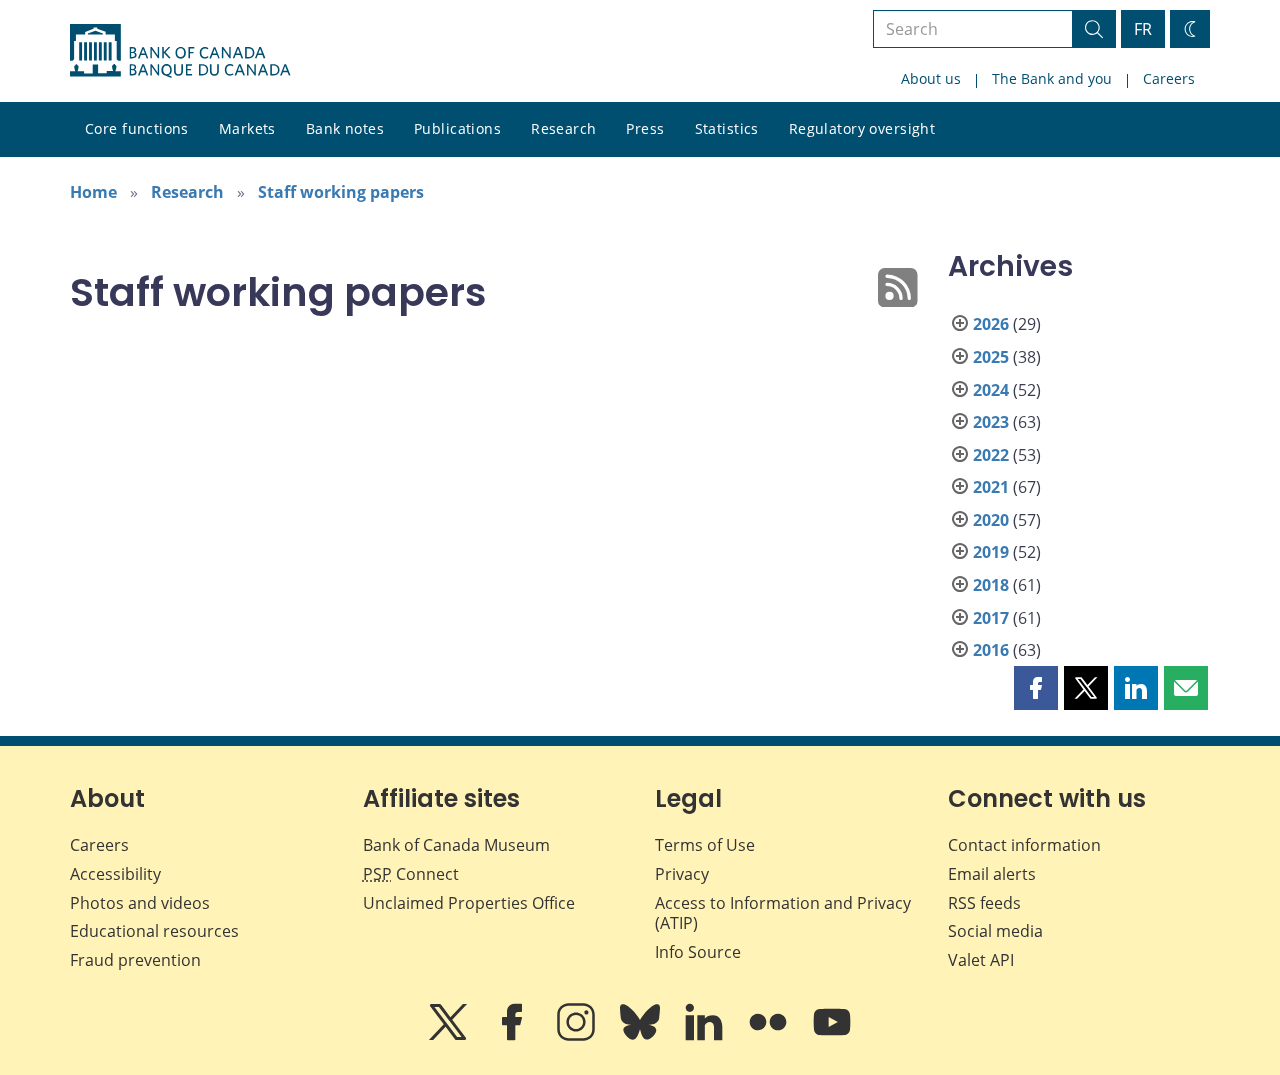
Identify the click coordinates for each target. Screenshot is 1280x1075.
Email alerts (992, 874)
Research (563, 128)
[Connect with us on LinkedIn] (706, 1036)
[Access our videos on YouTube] (832, 1036)
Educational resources (154, 931)
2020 (991, 520)
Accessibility (115, 874)
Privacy (682, 874)
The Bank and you (1052, 78)
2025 (991, 357)
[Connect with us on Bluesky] (642, 1036)
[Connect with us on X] (450, 1036)
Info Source (698, 952)
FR (1143, 29)
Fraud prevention (135, 960)
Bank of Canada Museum (456, 845)
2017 (991, 618)
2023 (991, 422)
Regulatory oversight (862, 128)
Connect (411, 874)
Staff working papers (341, 192)
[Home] (180, 51)
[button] (1036, 688)
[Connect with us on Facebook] (514, 1036)
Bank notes (345, 128)
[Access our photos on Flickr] (770, 1036)
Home (93, 192)
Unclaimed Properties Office (469, 903)
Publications (457, 128)
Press (645, 128)
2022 (991, 455)
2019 (991, 552)
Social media (995, 931)
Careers (1169, 78)
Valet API (981, 960)
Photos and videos (140, 903)
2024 (991, 390)
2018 (991, 585)
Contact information (1024, 845)
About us (931, 78)
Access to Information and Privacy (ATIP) (783, 913)
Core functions (137, 128)
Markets (247, 128)
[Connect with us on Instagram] (578, 1036)
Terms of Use (705, 845)
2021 (991, 487)
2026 (991, 324)
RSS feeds (984, 903)
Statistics (727, 128)
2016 (991, 650)
